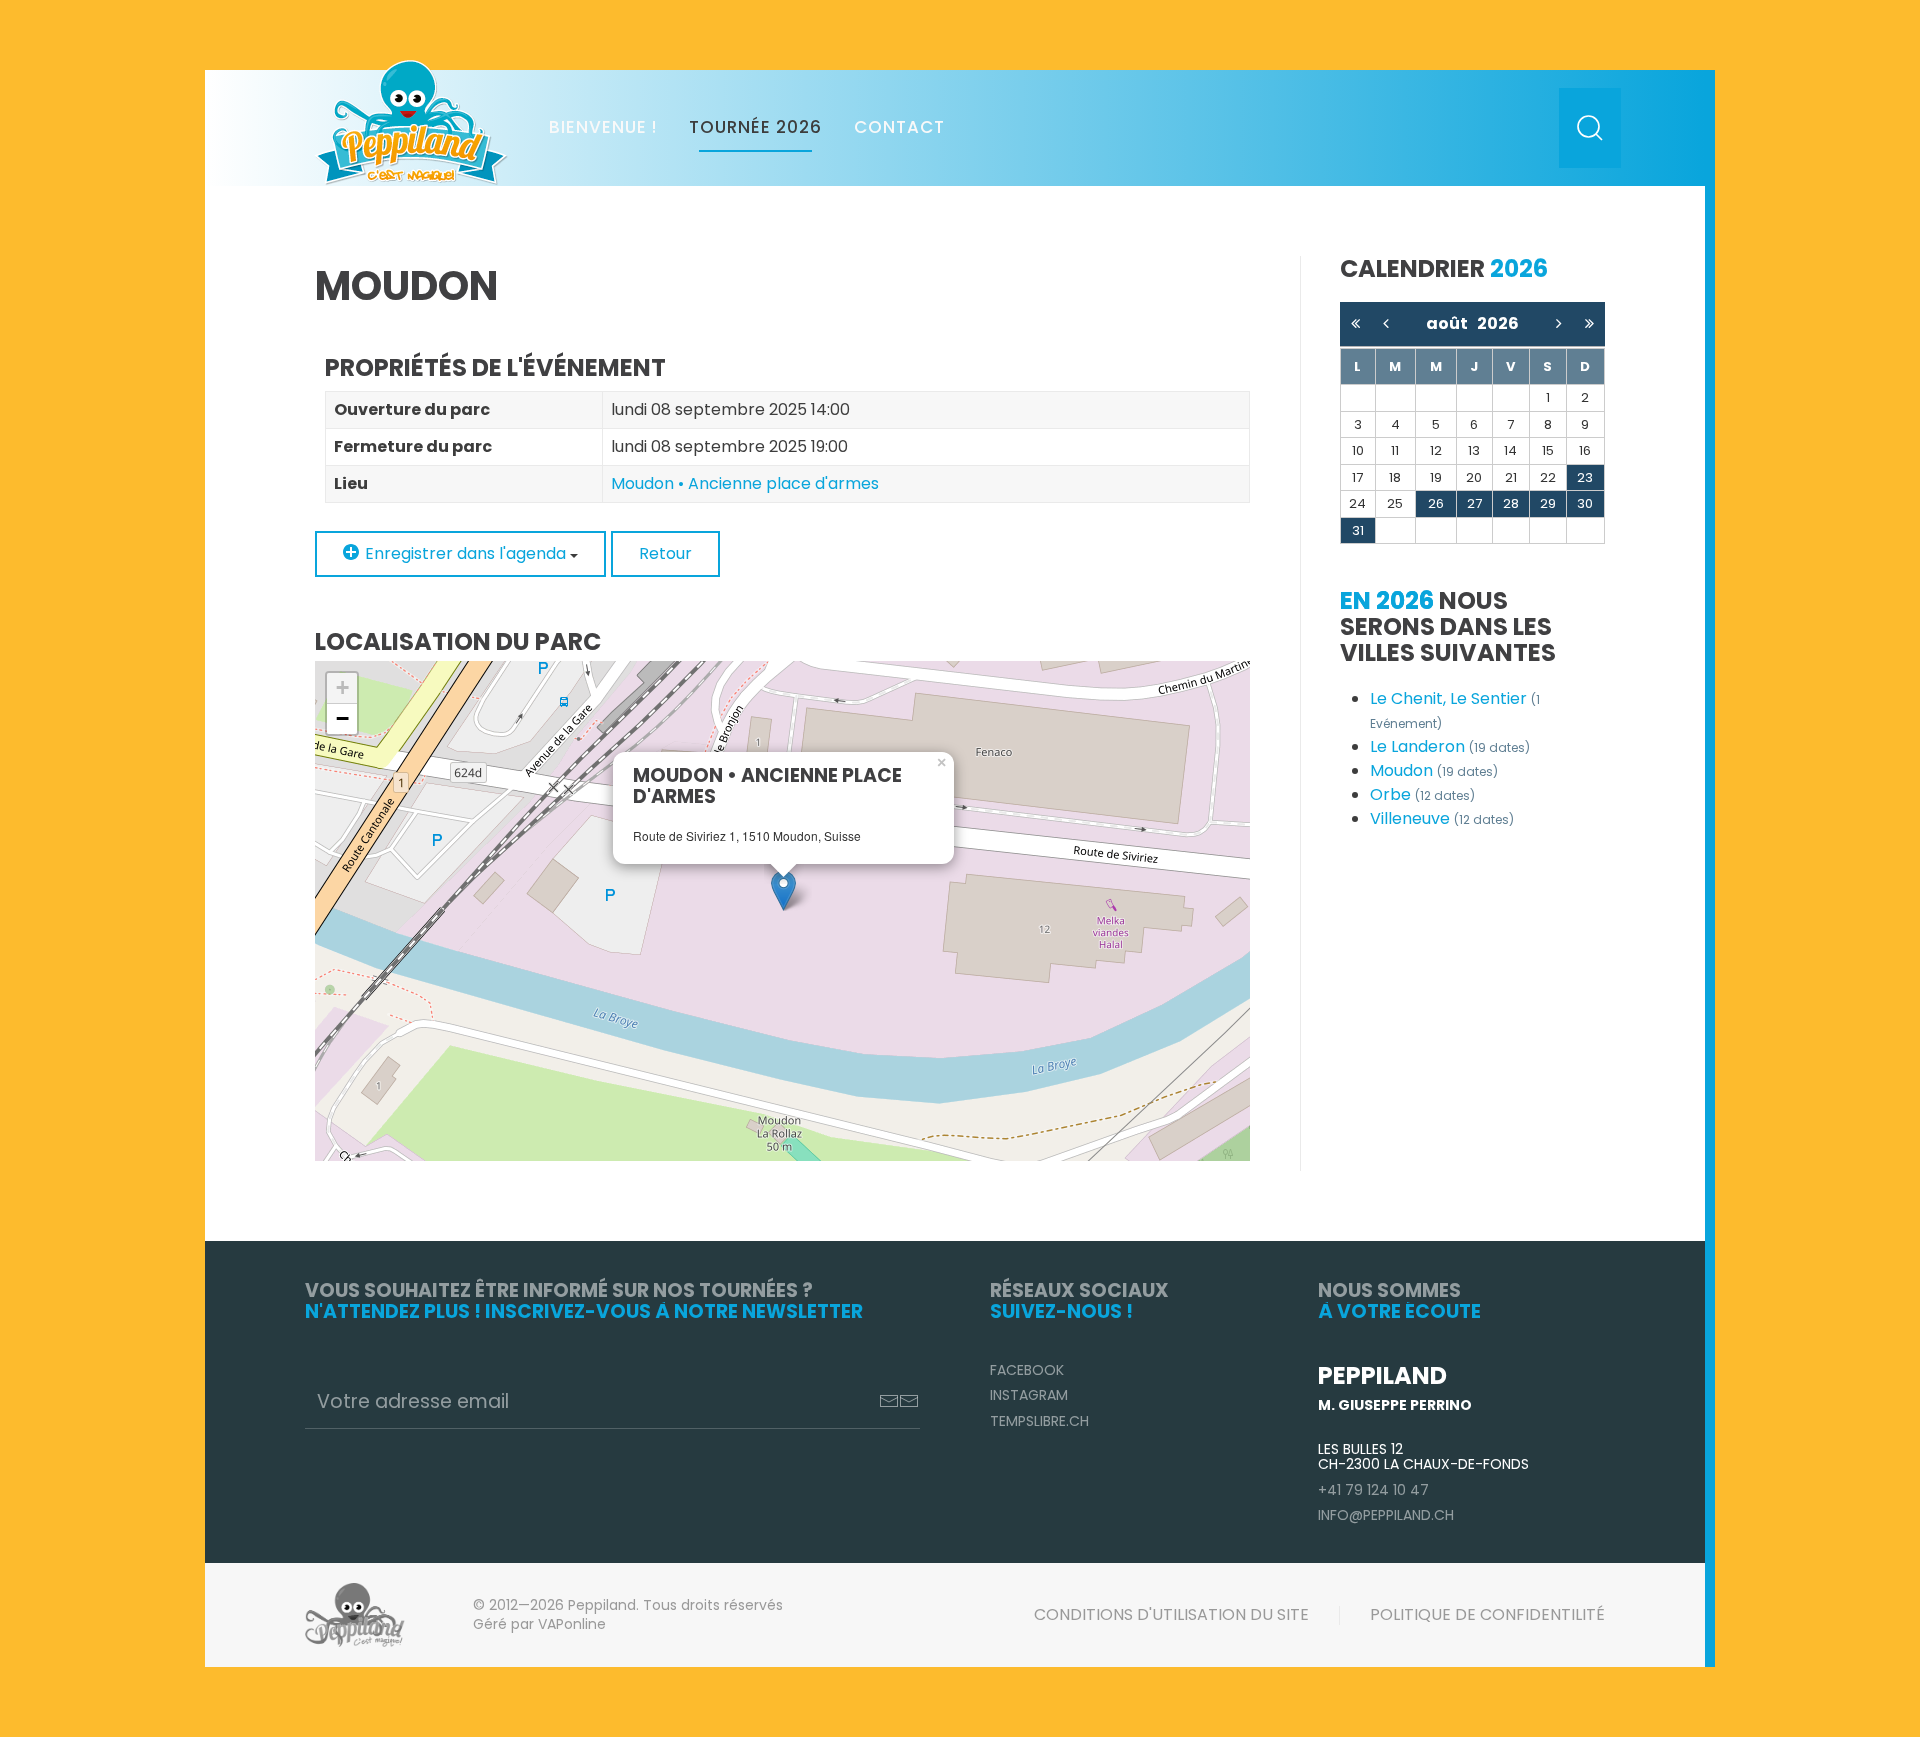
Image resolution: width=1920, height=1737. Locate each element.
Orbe (1422, 794)
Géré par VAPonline (539, 1624)
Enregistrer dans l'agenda (465, 553)
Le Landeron (1450, 746)
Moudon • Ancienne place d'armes (745, 483)
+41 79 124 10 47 (1373, 1490)
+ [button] (342, 687)
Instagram (1029, 1395)
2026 (1498, 323)
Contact (899, 127)
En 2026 (1387, 600)
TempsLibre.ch (1039, 1421)
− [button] (342, 718)
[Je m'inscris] (899, 1401)
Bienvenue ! (603, 127)
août (1451, 323)
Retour (665, 553)
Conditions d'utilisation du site (1171, 1614)
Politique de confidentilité (1487, 1614)
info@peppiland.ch (1386, 1515)
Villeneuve (1442, 818)
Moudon (1434, 770)
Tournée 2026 (755, 127)
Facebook (1027, 1370)
